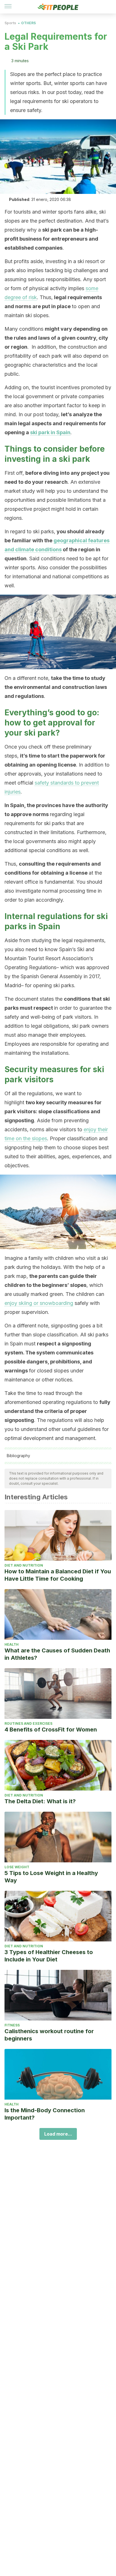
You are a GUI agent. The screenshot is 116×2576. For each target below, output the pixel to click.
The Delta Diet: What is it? (40, 1801)
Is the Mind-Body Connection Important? (45, 2114)
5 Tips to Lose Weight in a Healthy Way (51, 1877)
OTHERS (28, 23)
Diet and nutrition (24, 1565)
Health (12, 1644)
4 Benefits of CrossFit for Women (51, 1730)
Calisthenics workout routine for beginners (49, 2035)
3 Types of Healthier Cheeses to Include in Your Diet (49, 1956)
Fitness (12, 2025)
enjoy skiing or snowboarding (39, 1303)
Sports (10, 23)
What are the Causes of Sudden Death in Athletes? (57, 1654)
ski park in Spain (50, 432)
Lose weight (17, 1867)
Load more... (58, 2134)
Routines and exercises (28, 1723)
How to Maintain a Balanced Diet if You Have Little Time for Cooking (58, 1575)
